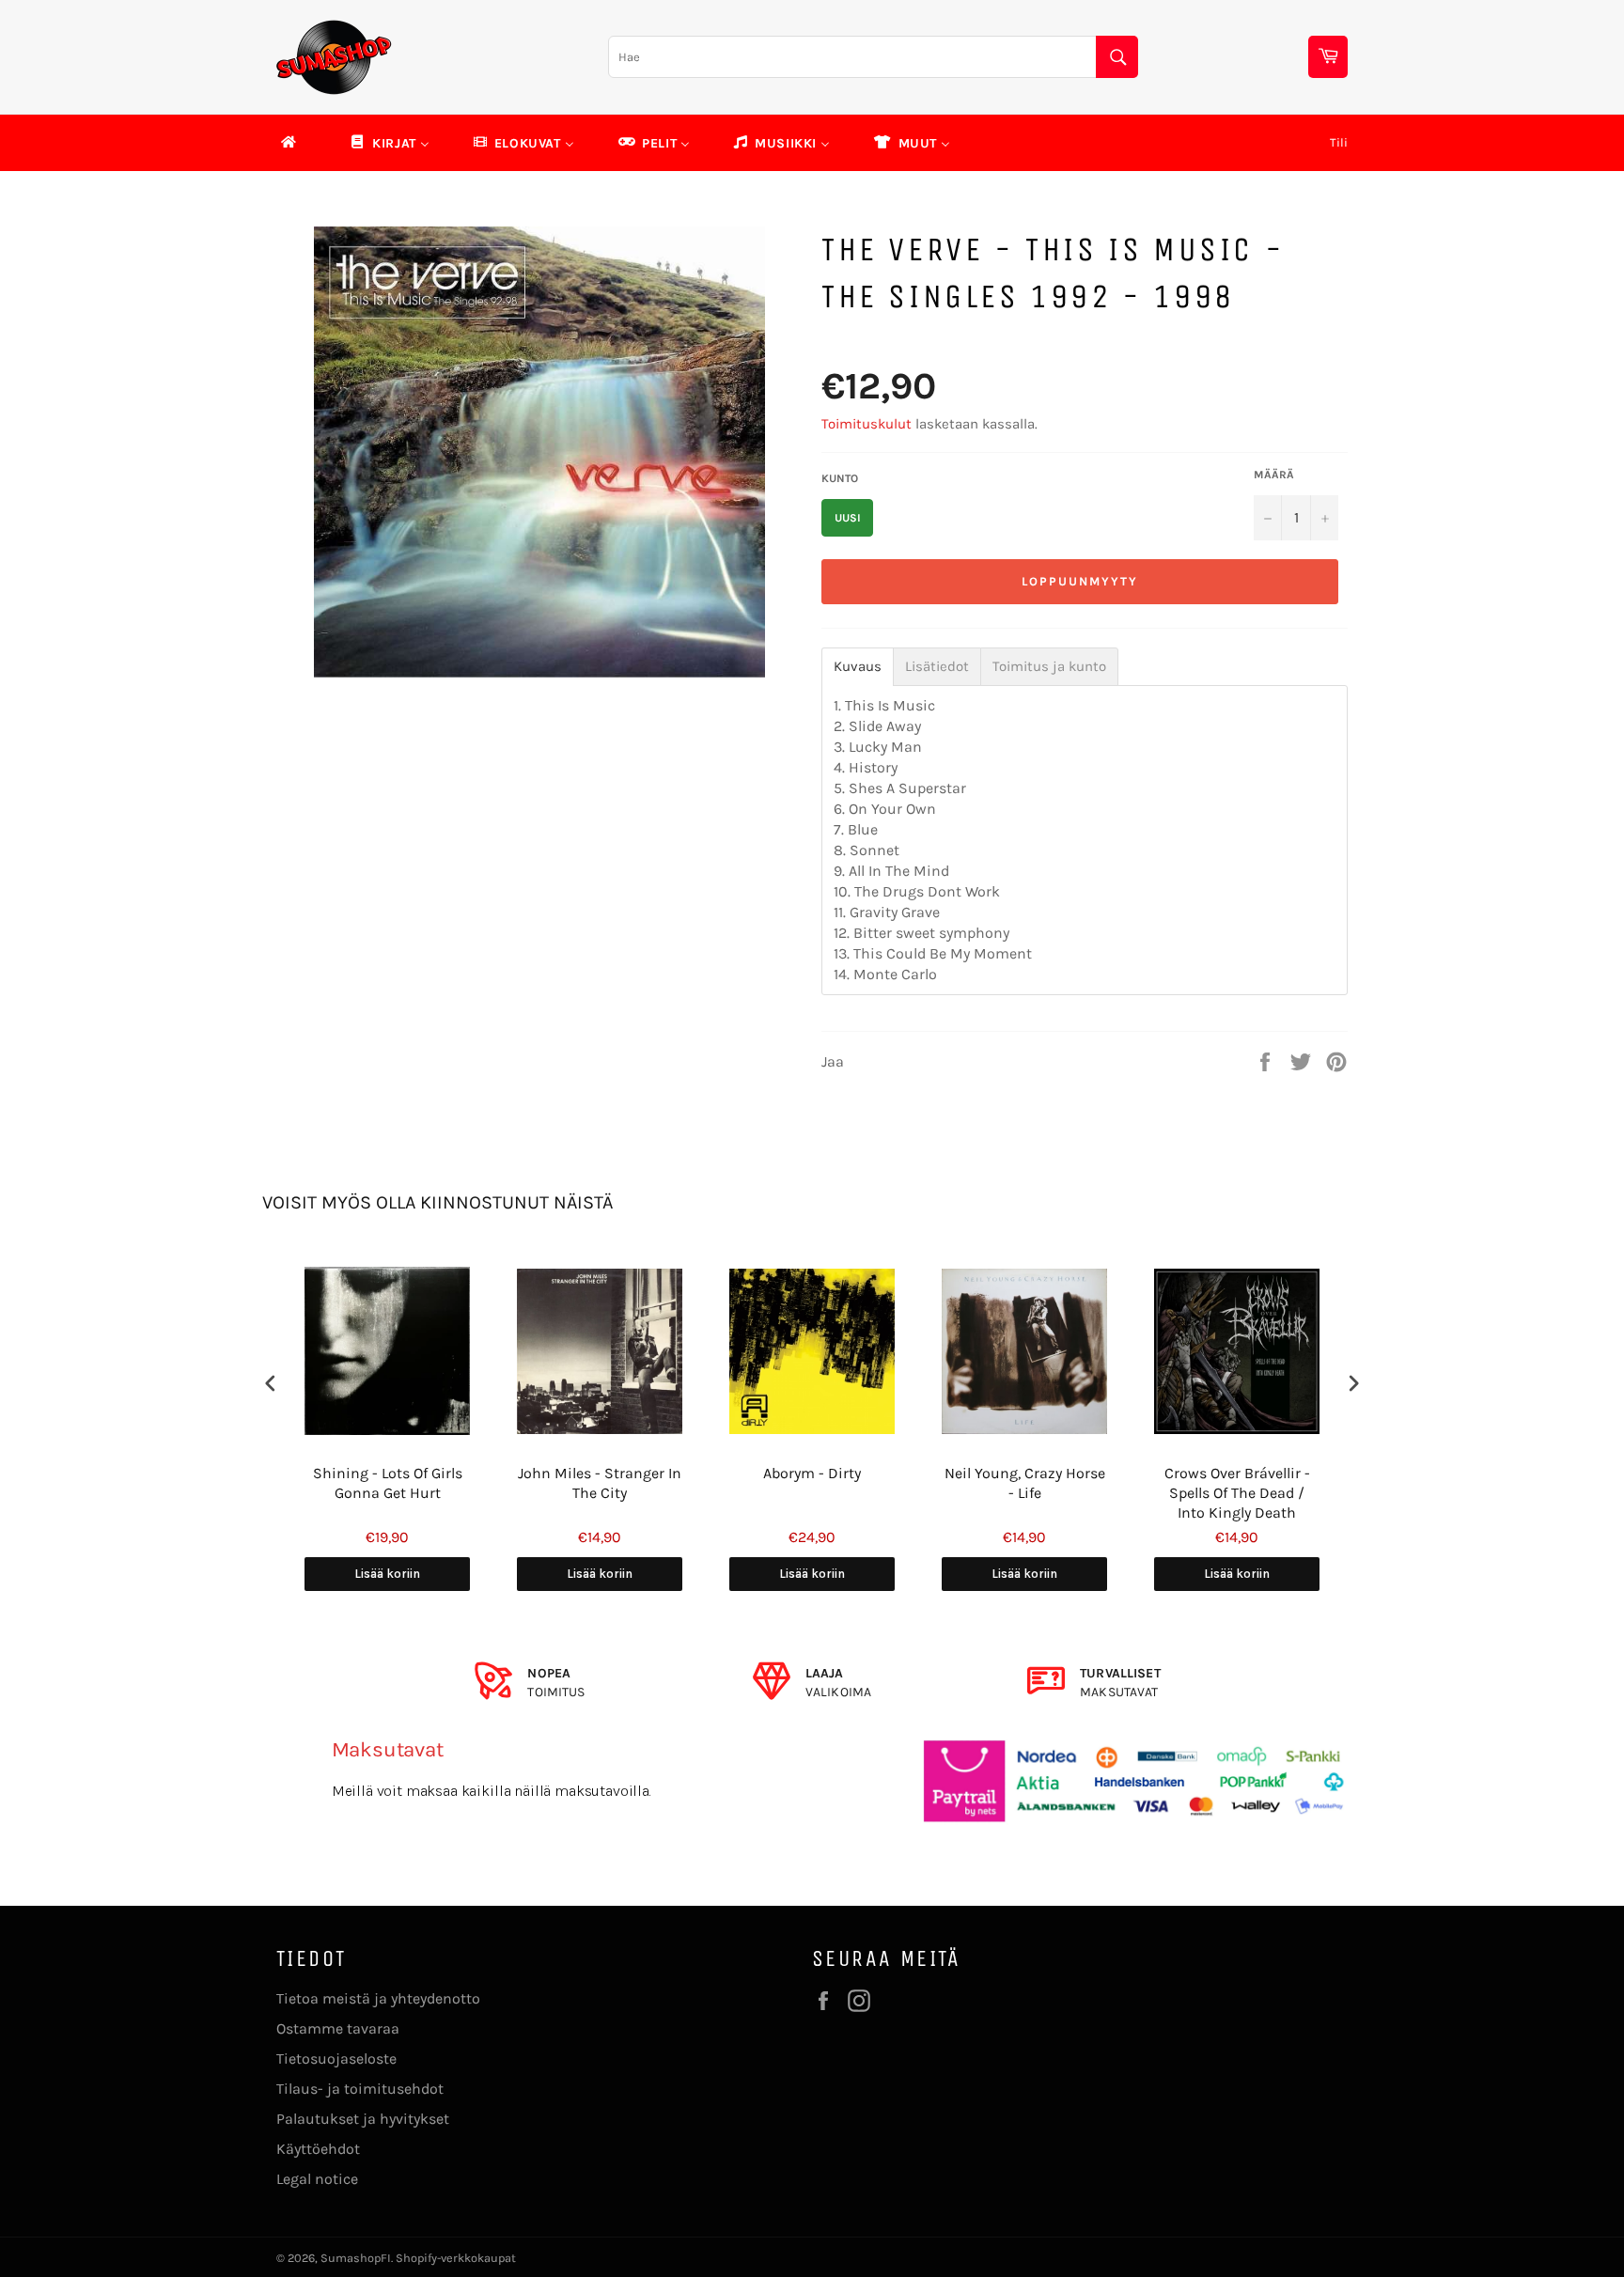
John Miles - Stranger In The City (600, 1483)
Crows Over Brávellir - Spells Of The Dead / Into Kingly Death (1237, 1493)
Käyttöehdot (318, 2149)
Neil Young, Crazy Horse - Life (1025, 1483)
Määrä (1274, 475)
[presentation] (271, 1383)
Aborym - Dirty (812, 1473)
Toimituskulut (867, 424)
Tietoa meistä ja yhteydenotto (378, 1998)
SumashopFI (356, 2258)
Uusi (848, 518)
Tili (1339, 142)
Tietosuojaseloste (336, 2059)
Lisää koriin (387, 1574)
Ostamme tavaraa (338, 2028)
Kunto (840, 478)
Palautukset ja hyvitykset (363, 2119)
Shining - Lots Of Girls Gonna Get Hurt (388, 1483)
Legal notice (317, 2179)
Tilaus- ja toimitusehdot (360, 2089)
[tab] (858, 667)
